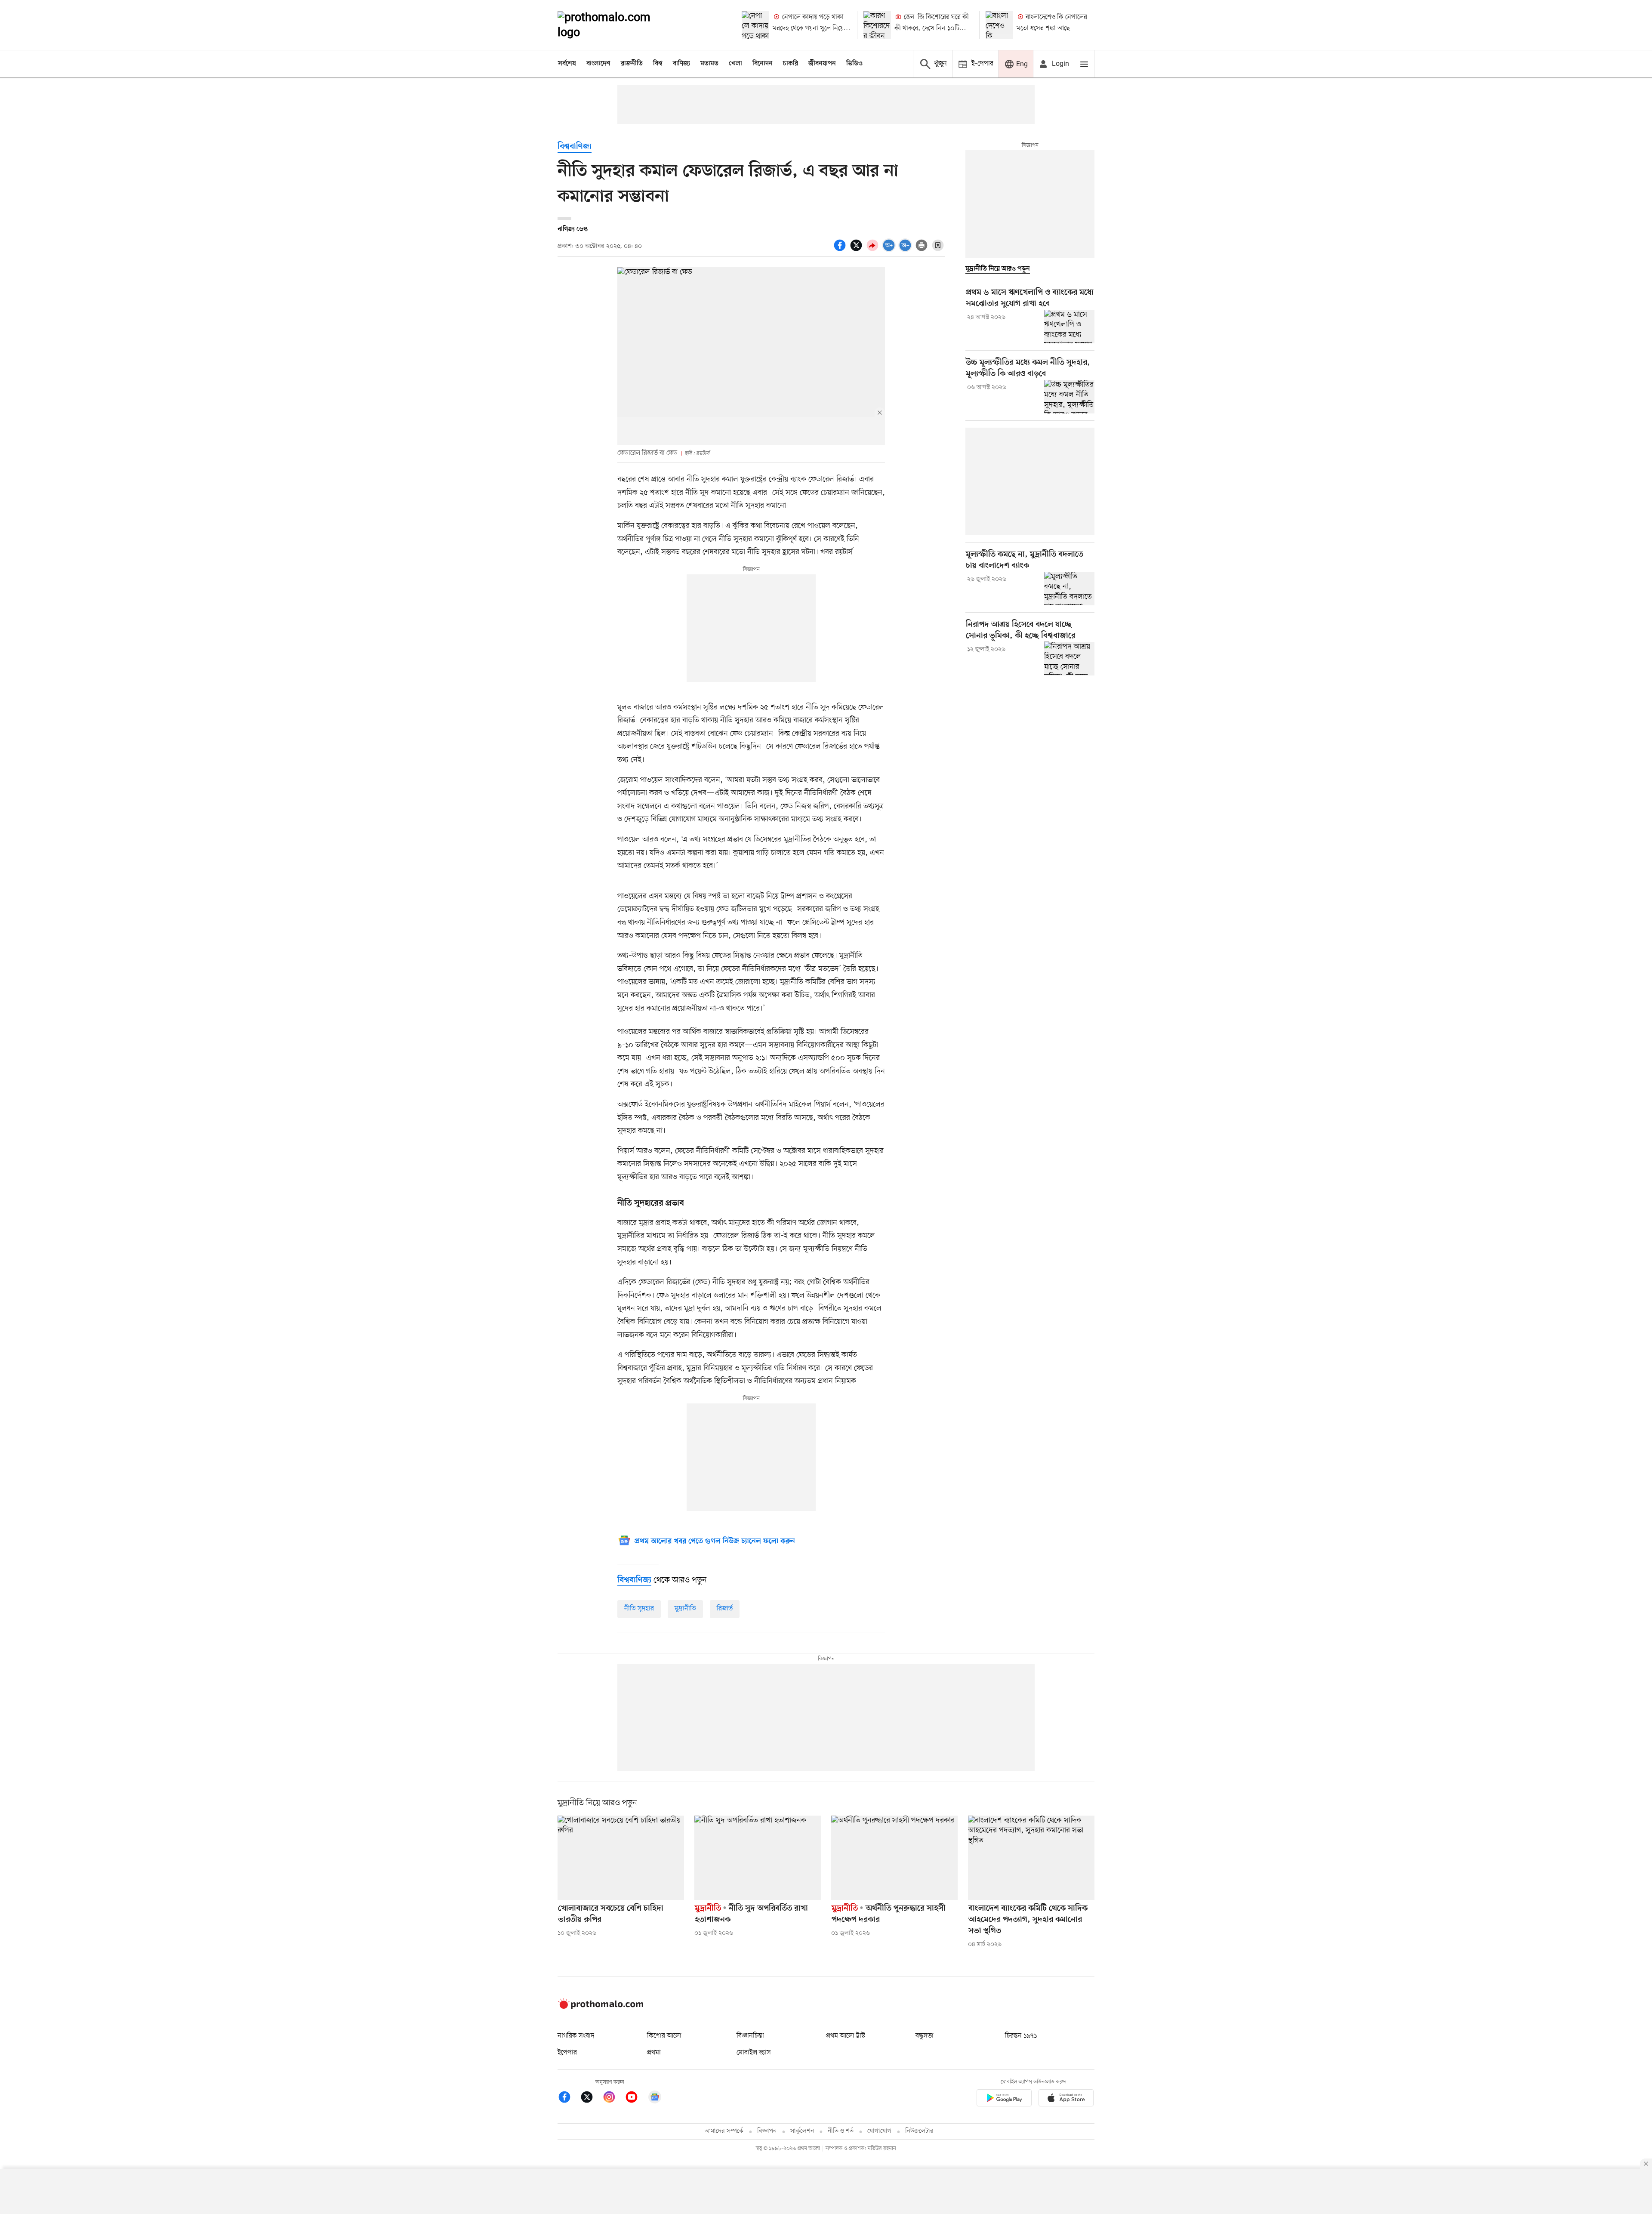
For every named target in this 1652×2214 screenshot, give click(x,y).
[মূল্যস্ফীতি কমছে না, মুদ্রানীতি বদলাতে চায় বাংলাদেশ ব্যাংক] (1069, 589)
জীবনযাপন (822, 64)
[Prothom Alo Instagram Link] (613, 2098)
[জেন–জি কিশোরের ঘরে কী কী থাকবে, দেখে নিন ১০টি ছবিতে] (877, 25)
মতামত (709, 64)
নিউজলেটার (919, 2131)
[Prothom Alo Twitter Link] (591, 2098)
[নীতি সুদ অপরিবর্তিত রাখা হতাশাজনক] (758, 1858)
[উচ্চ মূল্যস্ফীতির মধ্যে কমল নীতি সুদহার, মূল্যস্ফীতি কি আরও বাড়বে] (1069, 397)
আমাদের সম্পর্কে (724, 2131)
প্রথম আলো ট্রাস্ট (846, 2036)
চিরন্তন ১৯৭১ (1021, 2036)
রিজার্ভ (725, 1609)
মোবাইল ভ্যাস (754, 2053)
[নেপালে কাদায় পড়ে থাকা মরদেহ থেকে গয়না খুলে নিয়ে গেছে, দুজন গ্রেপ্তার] (755, 25)
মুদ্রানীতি (685, 1609)
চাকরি (791, 64)
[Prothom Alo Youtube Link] (636, 2098)
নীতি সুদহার (639, 1609)
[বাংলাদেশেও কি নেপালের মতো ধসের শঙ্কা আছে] (999, 25)
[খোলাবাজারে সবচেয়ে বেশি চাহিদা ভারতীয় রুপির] (621, 1858)
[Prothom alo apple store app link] (1066, 2099)
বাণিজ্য (681, 64)
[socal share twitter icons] (857, 250)
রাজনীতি (632, 64)
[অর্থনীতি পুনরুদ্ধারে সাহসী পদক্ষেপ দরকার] (894, 1858)
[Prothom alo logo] (601, 2007)
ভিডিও (854, 64)
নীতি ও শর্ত (841, 2131)
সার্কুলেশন (802, 2131)
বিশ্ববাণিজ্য (575, 147)
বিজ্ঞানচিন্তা (750, 2036)
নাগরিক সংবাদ (576, 2036)
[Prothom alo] (616, 25)
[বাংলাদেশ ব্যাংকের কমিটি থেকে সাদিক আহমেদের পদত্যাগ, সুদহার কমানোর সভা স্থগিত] (1031, 1858)
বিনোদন (763, 64)
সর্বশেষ (567, 64)
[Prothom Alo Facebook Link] (569, 2098)
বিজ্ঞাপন (767, 2131)
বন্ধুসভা (925, 2036)
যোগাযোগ (879, 2131)
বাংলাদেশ (598, 64)
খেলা (735, 64)
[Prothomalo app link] (1004, 2099)
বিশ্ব (658, 64)
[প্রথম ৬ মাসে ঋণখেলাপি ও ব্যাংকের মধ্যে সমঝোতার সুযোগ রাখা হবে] (1069, 327)
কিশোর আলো (664, 2036)
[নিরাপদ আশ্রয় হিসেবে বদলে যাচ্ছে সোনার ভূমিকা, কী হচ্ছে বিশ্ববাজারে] (1069, 658)
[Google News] (655, 2098)
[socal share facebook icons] (841, 250)
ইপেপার (567, 2053)
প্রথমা (654, 2053)
